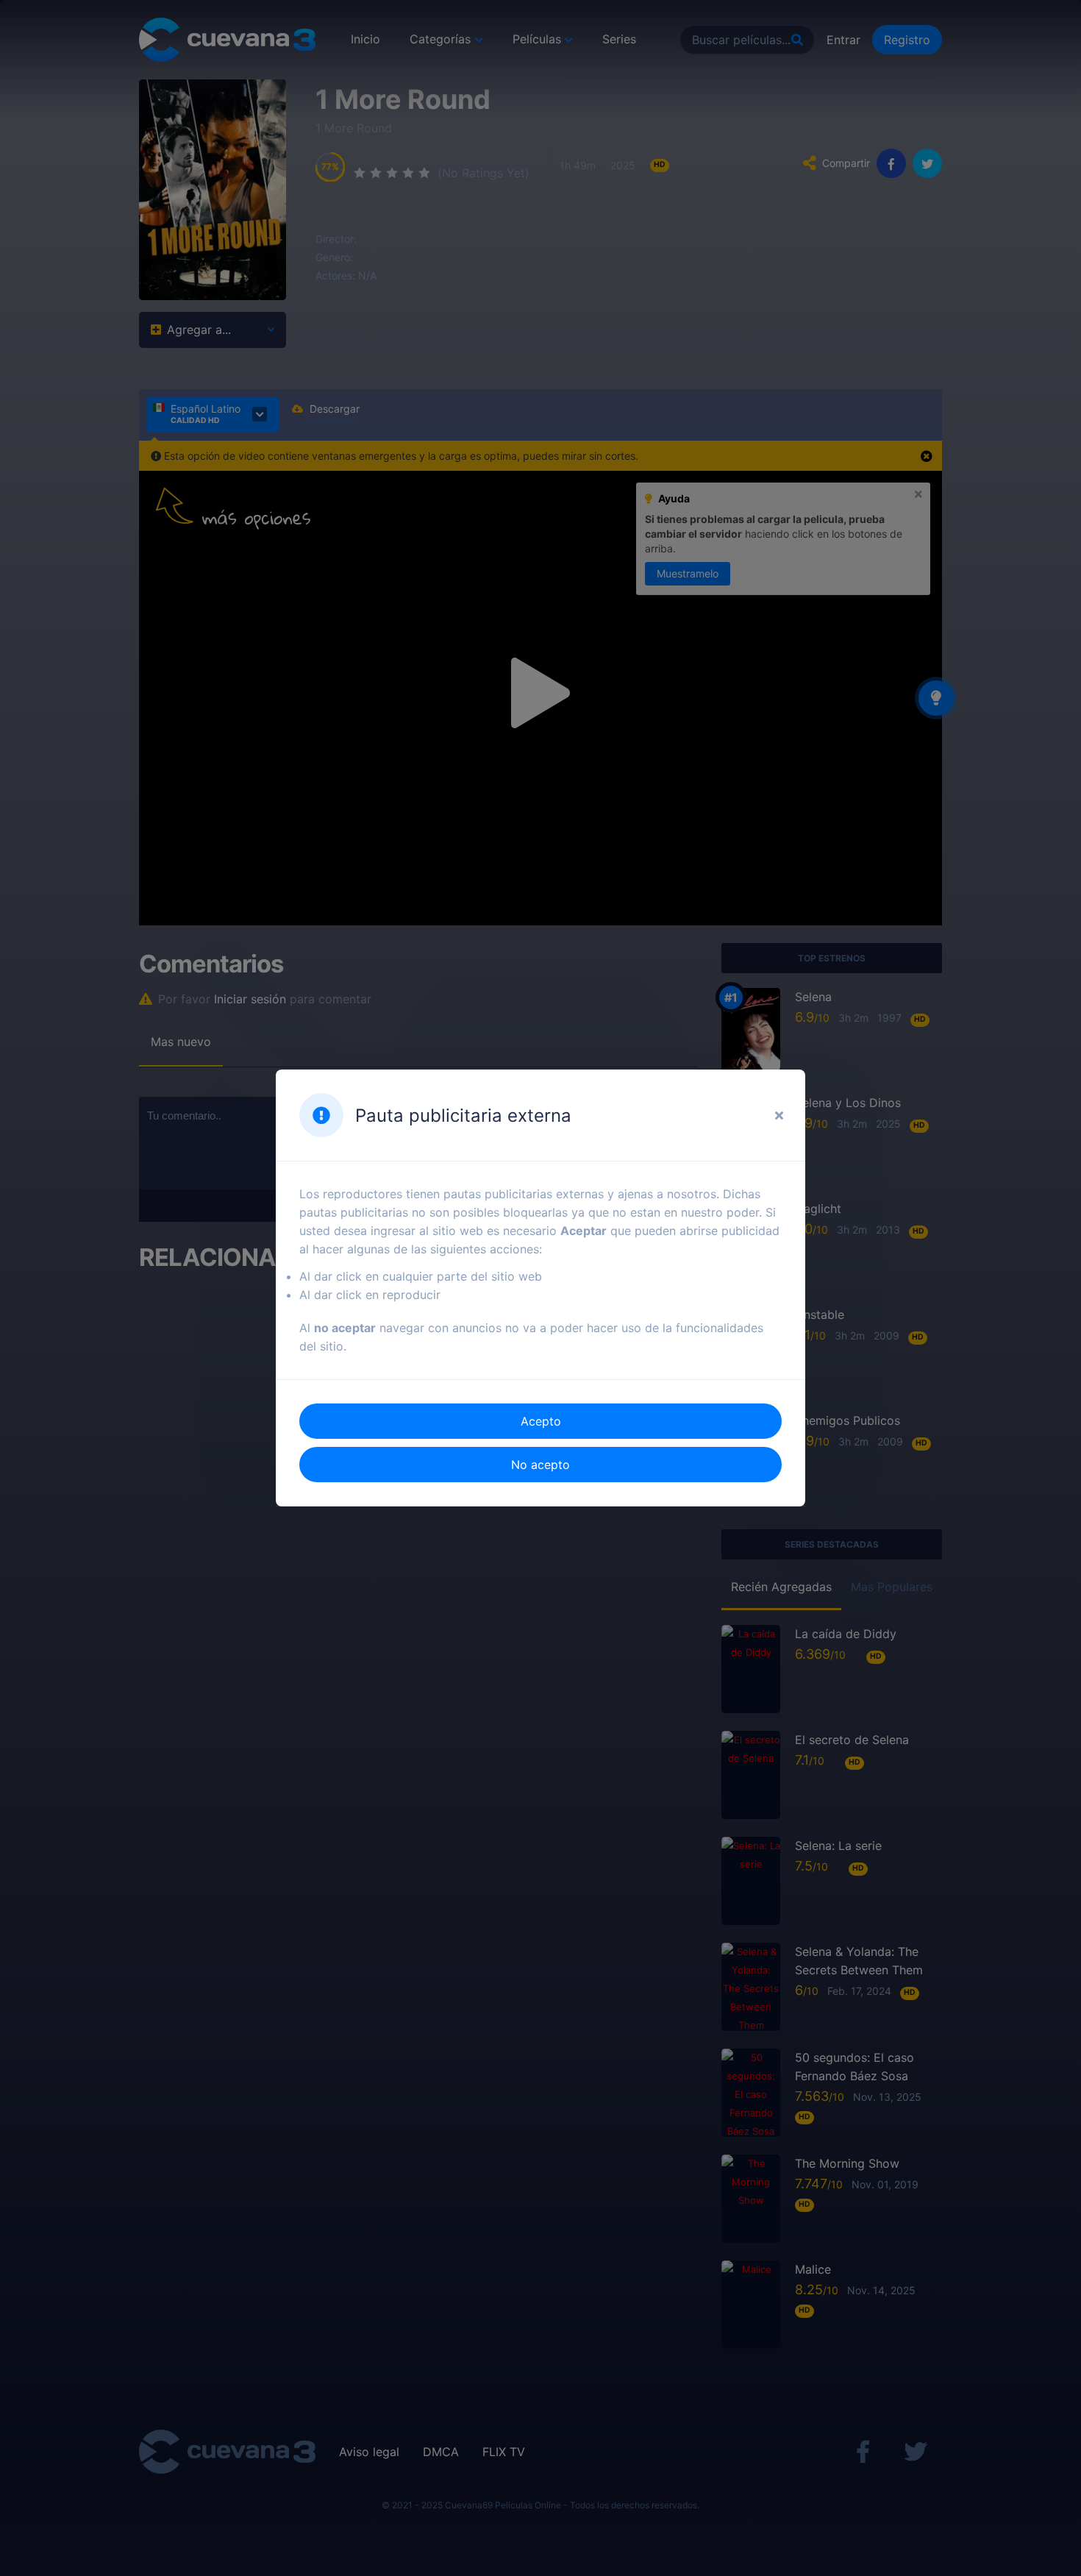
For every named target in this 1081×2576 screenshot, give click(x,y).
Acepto (541, 1421)
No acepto (540, 1465)
